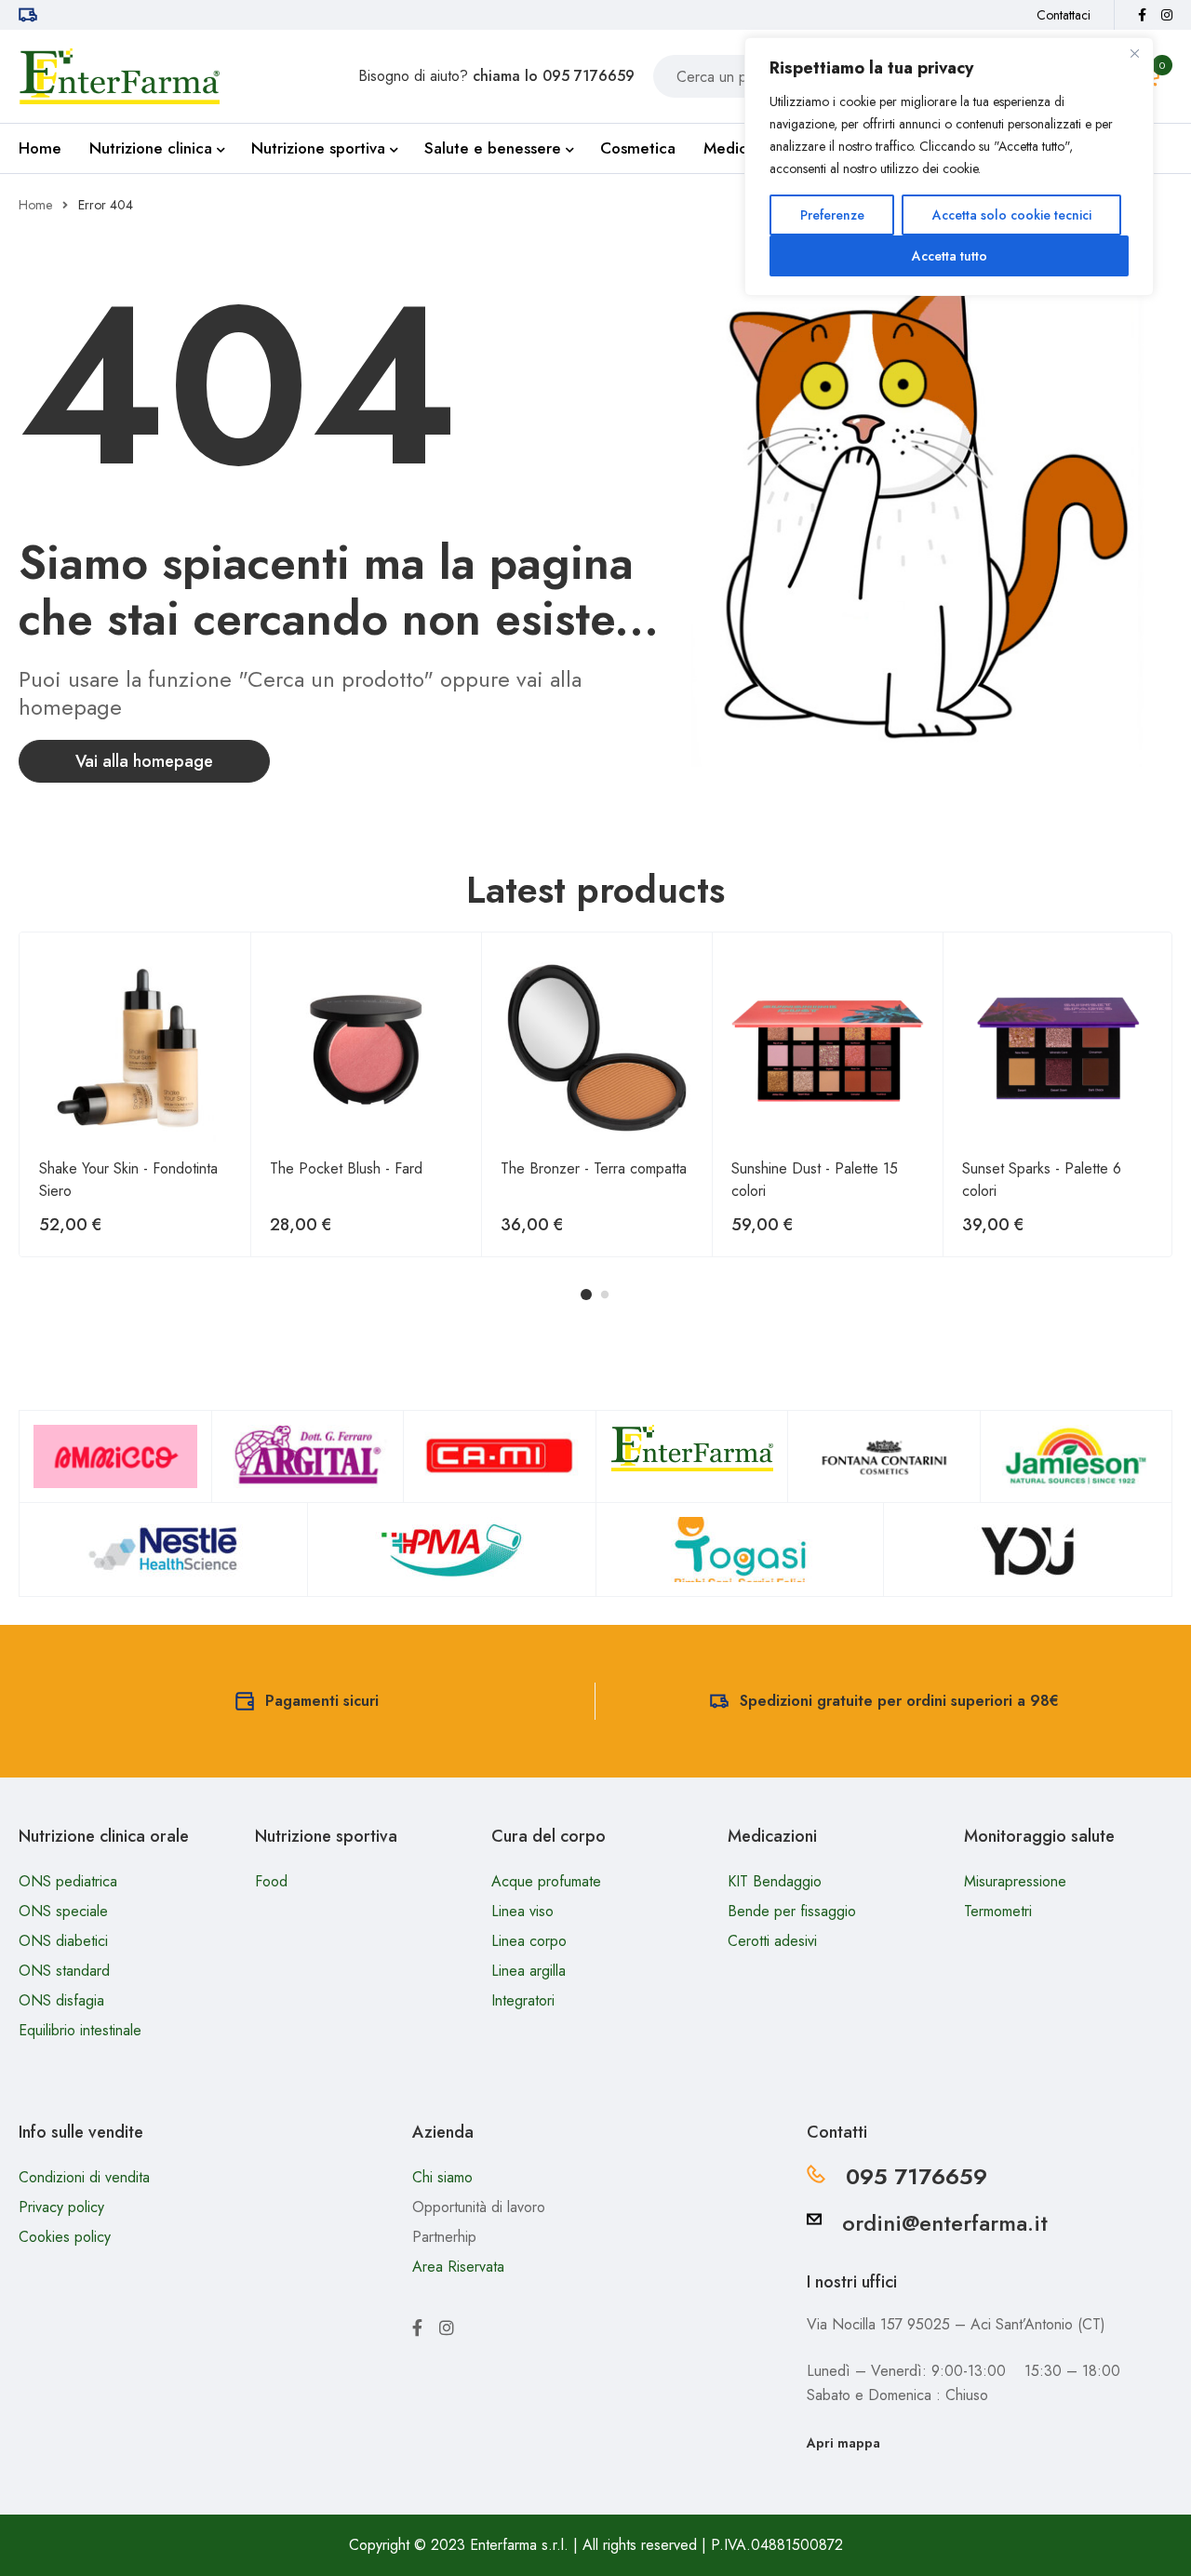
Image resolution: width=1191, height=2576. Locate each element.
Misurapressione (1015, 1881)
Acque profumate (546, 1881)
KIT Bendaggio (775, 1881)
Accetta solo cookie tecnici (1012, 215)
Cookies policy (65, 2237)
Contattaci (1064, 15)
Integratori (523, 2000)
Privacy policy (61, 2207)
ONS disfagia (61, 2000)
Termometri (998, 1911)
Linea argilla (529, 1971)
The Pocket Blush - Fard (346, 1168)
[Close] (1134, 53)
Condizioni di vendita (84, 2177)
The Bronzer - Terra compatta (594, 1168)
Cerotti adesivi (772, 1941)
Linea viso (522, 1911)
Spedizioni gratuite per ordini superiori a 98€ (899, 1701)
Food (271, 1881)
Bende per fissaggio (792, 1911)
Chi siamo (442, 2177)
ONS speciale (63, 1911)
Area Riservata (458, 2267)
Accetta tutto (950, 256)
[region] (949, 167)
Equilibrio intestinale (80, 2030)
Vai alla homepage (144, 761)
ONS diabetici (63, 1941)
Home (35, 205)
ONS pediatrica (68, 1881)
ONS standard (64, 1971)
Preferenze (832, 215)
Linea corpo (529, 1941)
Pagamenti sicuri (322, 1701)
